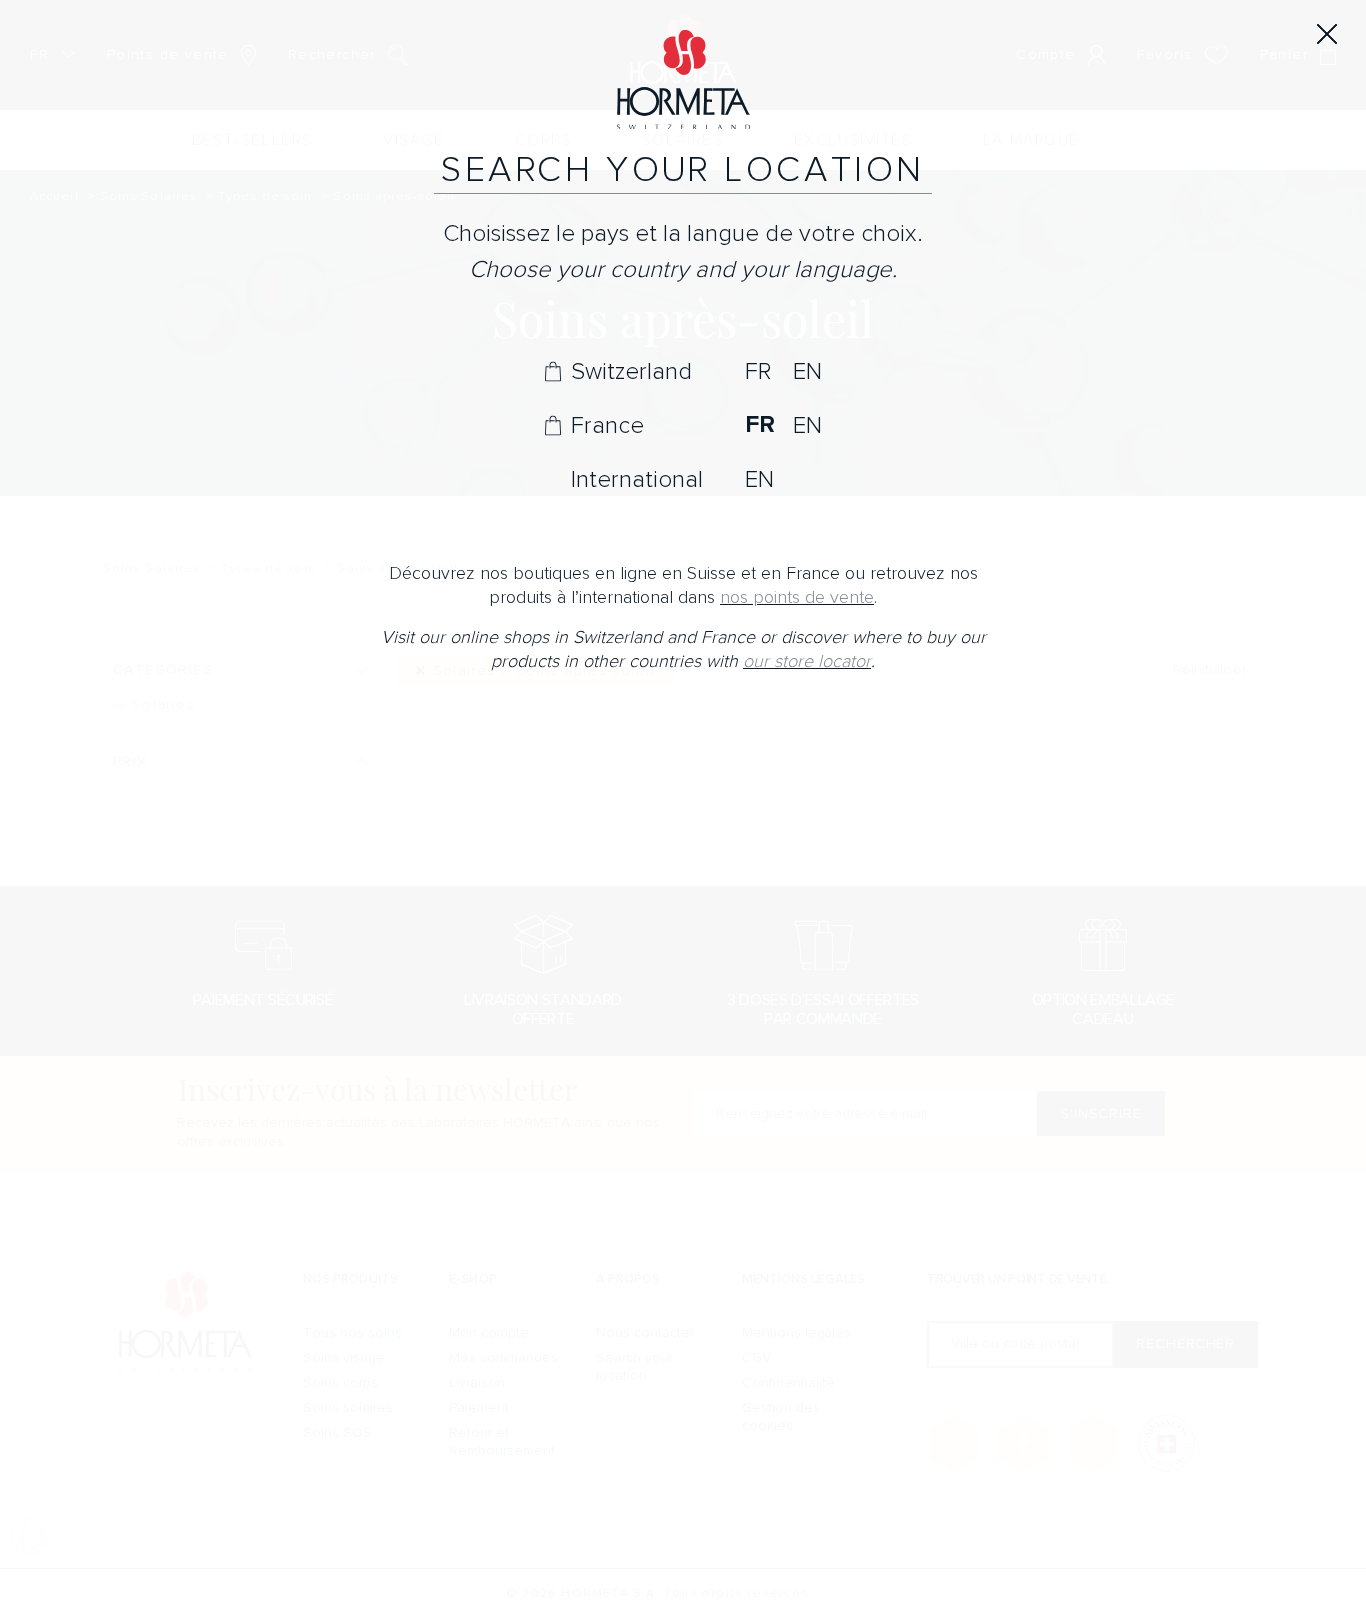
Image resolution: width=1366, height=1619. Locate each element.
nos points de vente (797, 597)
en (807, 371)
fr (758, 371)
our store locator (807, 661)
